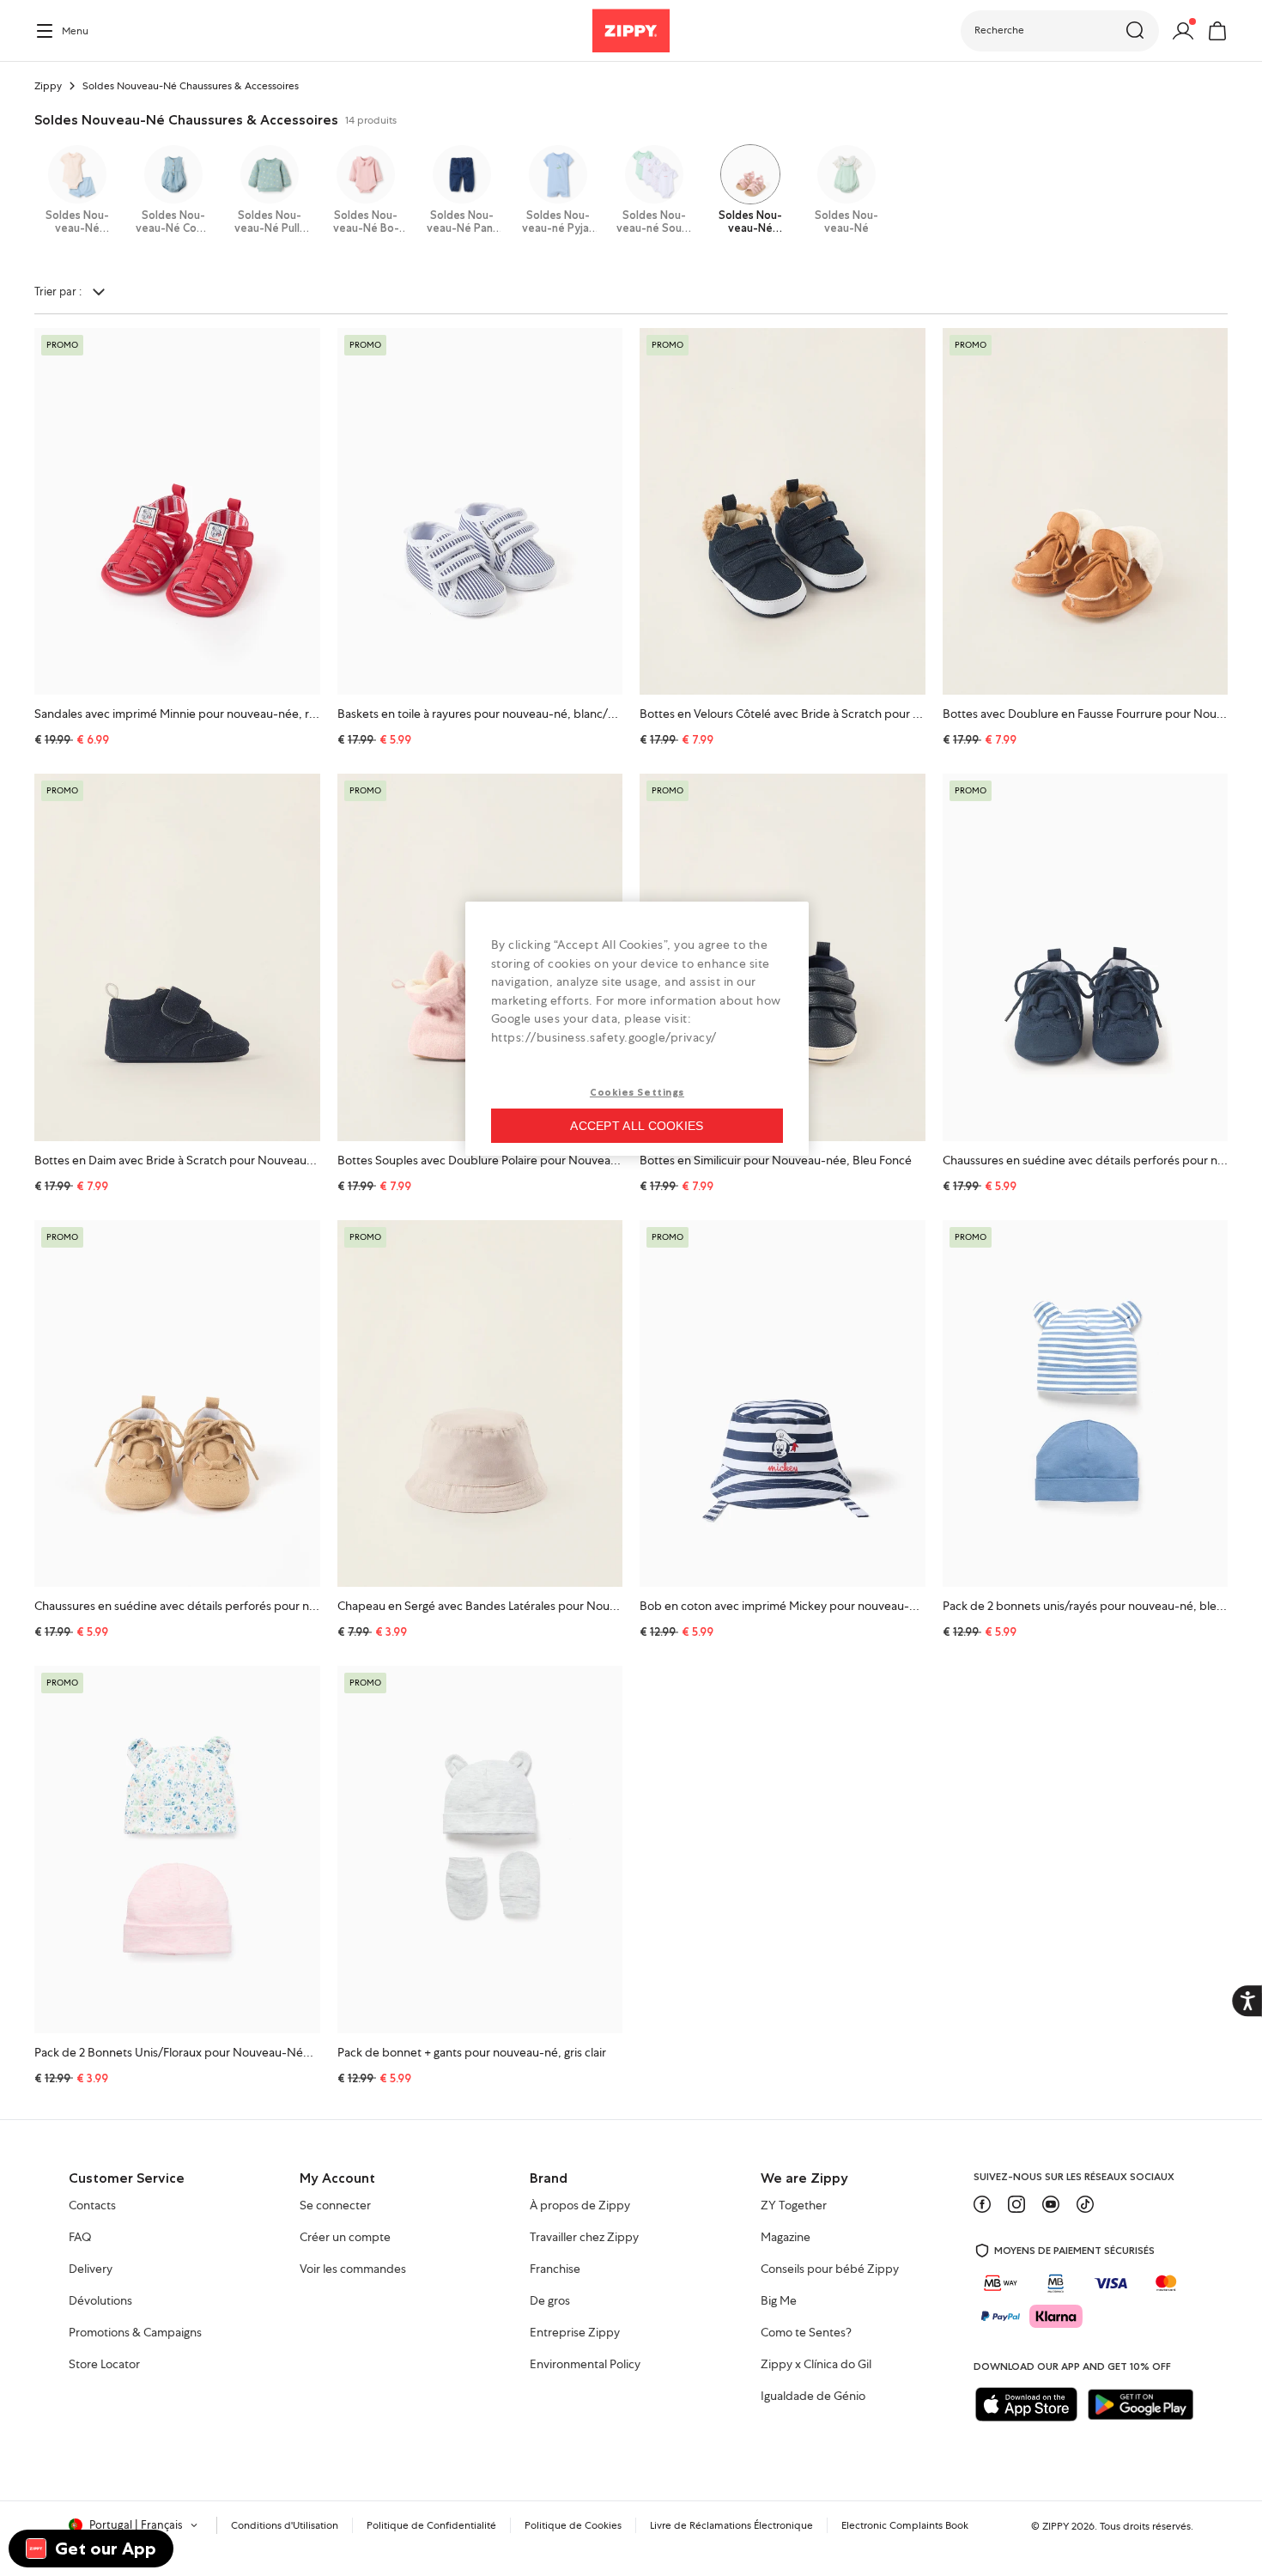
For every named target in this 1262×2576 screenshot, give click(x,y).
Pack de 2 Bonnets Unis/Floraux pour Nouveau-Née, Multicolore (205, 2052)
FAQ (80, 2238)
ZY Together (794, 2206)
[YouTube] (1051, 2204)
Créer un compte (345, 2238)
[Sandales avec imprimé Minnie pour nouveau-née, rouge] (177, 511)
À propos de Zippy (580, 2206)
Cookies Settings (637, 1092)
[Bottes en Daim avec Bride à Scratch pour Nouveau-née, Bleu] (177, 957)
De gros (550, 2301)
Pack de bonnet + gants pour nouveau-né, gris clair (472, 2052)
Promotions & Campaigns (135, 2333)
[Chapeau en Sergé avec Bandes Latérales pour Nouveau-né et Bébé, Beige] (480, 1403)
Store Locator (104, 2365)
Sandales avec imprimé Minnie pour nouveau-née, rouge (185, 714)
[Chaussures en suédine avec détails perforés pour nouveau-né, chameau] (177, 1403)
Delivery (91, 2269)
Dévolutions (100, 2301)
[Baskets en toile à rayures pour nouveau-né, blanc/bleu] (480, 511)
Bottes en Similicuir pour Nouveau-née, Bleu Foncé (776, 1160)
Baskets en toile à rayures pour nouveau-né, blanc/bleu (485, 714)
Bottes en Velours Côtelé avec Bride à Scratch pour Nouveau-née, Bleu (828, 714)
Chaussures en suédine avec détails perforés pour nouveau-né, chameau (228, 1606)
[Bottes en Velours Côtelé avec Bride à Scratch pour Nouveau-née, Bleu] (783, 511)
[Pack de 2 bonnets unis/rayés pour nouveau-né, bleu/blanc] (1086, 1403)
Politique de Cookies (573, 2525)
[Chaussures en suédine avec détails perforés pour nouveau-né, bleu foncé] (1086, 957)
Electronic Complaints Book (905, 2525)
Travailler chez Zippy (584, 2238)
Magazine (786, 2238)
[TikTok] (1085, 2204)
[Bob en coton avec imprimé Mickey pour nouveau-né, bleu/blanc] (783, 1403)
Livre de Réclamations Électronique (731, 2525)
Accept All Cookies (637, 1126)
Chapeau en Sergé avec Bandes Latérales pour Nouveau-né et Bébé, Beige (537, 1606)
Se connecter (335, 2206)
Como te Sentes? (806, 2333)
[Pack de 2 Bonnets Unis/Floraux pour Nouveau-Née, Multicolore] (177, 1849)
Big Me (779, 2301)
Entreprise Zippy (575, 2333)
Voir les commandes (353, 2269)
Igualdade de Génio (813, 2397)
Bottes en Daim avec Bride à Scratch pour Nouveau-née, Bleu (198, 1160)
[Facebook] (982, 2204)
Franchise (555, 2269)
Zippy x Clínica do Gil (816, 2365)
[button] (1060, 31)
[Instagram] (1016, 2204)
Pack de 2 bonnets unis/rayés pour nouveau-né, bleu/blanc (1100, 1606)
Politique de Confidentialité (431, 2525)
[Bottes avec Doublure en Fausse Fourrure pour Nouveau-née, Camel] (1086, 511)
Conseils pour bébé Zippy (830, 2269)
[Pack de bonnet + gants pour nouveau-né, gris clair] (480, 1849)
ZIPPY (1056, 2526)
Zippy (48, 86)
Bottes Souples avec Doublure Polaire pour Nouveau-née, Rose (506, 1160)
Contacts (92, 2206)
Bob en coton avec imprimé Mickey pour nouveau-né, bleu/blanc (813, 1606)
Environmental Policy (585, 2365)
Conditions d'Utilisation (285, 2525)
